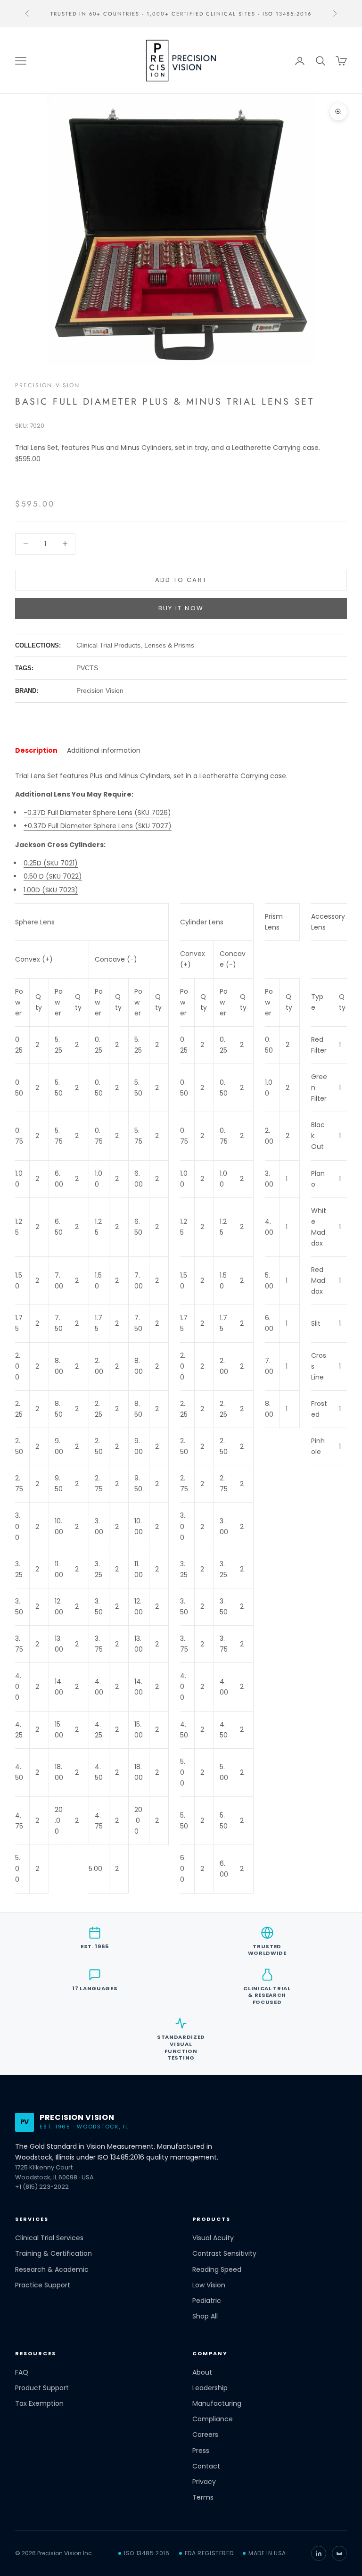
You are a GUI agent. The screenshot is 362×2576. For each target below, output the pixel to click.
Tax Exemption (39, 2404)
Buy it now (181, 608)
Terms (203, 2497)
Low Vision (209, 2285)
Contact (206, 2466)
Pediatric (207, 2301)
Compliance (213, 2419)
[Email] (339, 2553)
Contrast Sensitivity (224, 2254)
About (202, 2372)
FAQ (22, 2372)
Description (36, 750)
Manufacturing (217, 2404)
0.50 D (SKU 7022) (53, 876)
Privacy (204, 2482)
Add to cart (181, 580)
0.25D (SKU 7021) (51, 863)
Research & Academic (52, 2270)
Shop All (205, 2316)
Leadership (210, 2388)
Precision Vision (48, 385)
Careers (205, 2435)
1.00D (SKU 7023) (51, 890)
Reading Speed (217, 2270)
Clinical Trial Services (49, 2238)
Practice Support (43, 2285)
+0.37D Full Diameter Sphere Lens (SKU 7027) (98, 826)
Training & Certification (53, 2254)
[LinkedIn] (319, 2553)
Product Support (42, 2388)
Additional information (104, 750)
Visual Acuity (213, 2238)
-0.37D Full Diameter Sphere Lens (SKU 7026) (97, 813)
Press (201, 2451)
